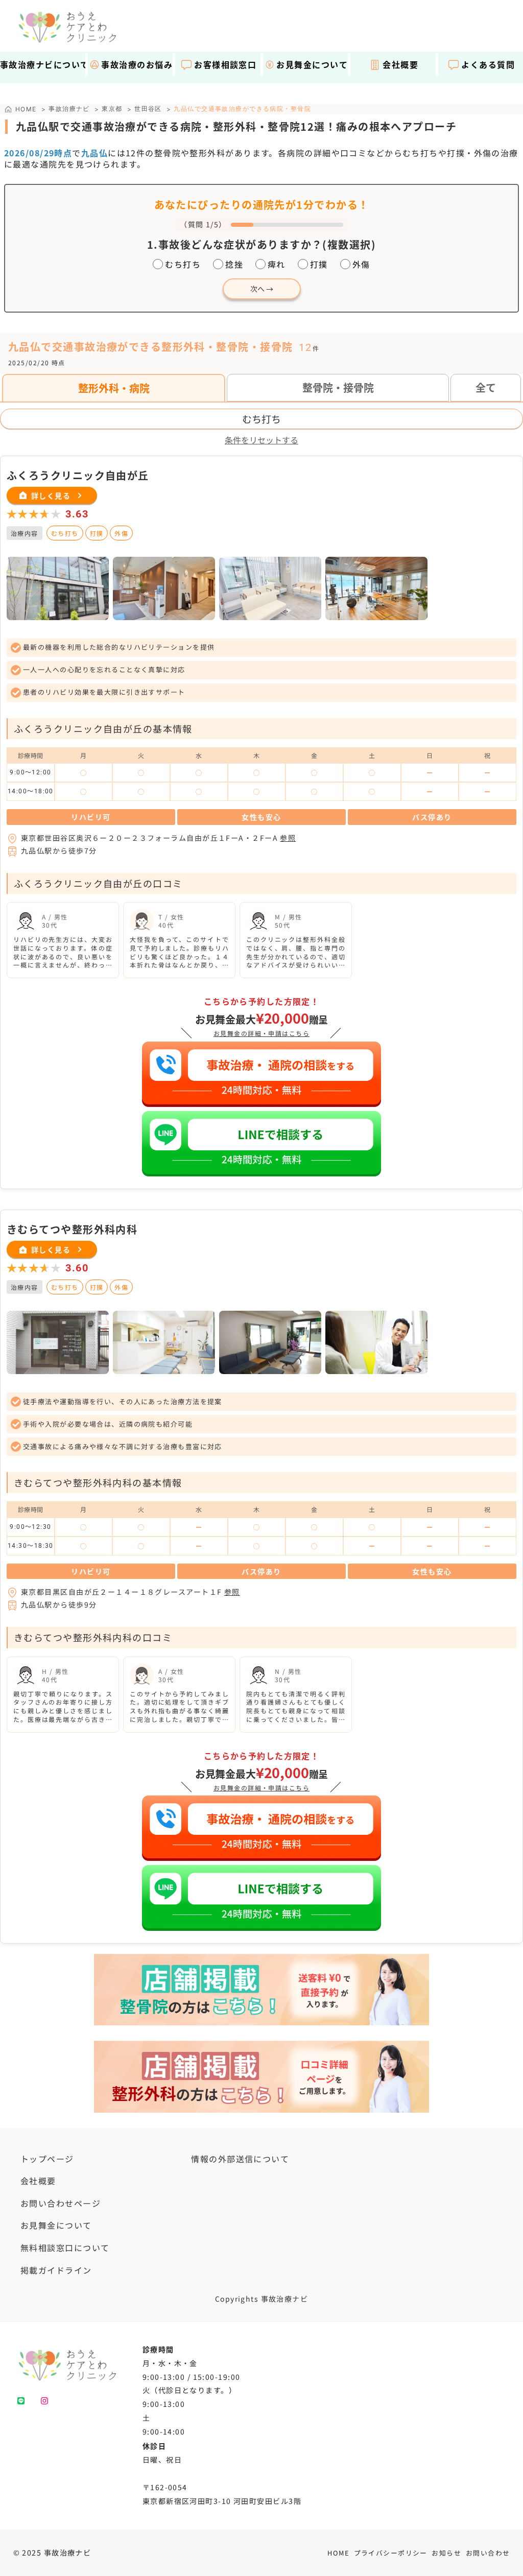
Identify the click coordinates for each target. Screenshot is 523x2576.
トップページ (47, 2159)
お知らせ (446, 2553)
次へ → (262, 289)
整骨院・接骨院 (338, 387)
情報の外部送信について (240, 2159)
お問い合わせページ (61, 2203)
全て (486, 387)
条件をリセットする (261, 440)
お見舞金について (312, 64)
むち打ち (183, 264)
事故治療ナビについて (42, 64)
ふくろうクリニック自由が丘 (78, 475)
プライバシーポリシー (391, 2553)
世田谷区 (148, 109)
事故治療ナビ (69, 109)
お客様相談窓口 (225, 64)
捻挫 (234, 264)
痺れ (277, 264)
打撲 (319, 264)
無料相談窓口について (65, 2248)
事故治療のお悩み (137, 64)
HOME (338, 2553)
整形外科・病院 (114, 388)
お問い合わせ (488, 2553)
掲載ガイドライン (56, 2270)
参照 (288, 838)
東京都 (112, 109)
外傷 (361, 264)
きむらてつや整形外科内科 (72, 1229)
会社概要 (400, 64)
